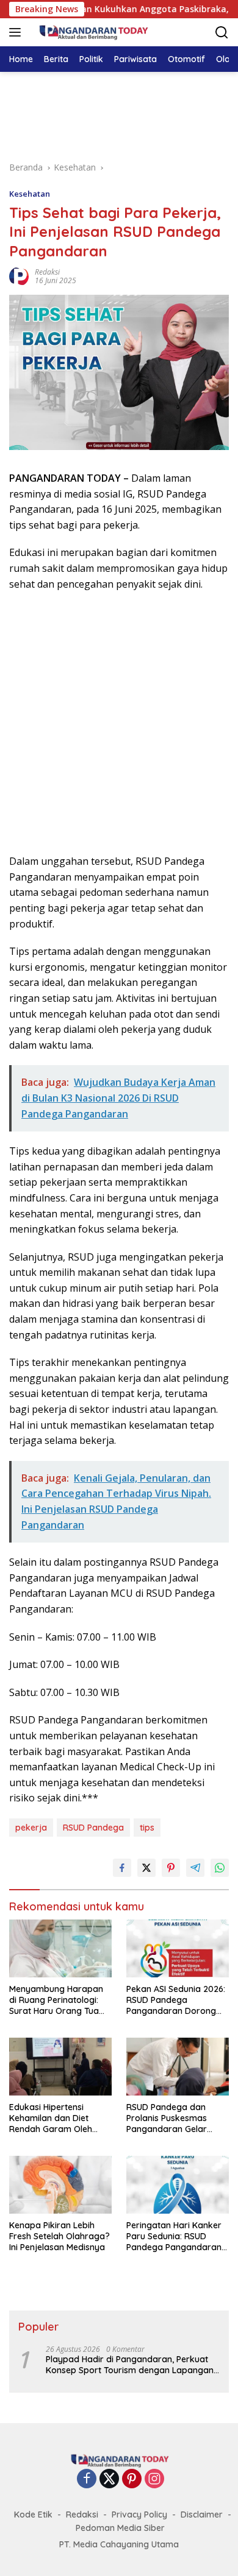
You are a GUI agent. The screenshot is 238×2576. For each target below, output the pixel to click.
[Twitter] (109, 2479)
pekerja (31, 1828)
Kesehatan (30, 194)
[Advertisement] (119, 114)
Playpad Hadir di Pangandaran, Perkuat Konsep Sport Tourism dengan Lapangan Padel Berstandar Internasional (130, 2365)
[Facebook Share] (122, 1868)
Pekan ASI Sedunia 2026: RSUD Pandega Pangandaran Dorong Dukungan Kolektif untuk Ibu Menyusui (176, 2000)
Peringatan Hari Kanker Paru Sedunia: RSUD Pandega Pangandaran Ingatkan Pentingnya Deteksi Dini (174, 2236)
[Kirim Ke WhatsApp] (220, 1868)
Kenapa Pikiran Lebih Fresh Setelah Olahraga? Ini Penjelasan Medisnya (60, 2236)
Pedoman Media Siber (120, 2528)
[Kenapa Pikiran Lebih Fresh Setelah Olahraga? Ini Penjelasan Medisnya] (60, 2185)
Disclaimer (202, 2514)
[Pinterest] (132, 2479)
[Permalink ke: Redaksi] (19, 275)
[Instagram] (154, 2479)
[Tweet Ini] (146, 1868)
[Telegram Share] (195, 1868)
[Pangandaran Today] (91, 32)
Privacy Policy (139, 2514)
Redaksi (47, 272)
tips (147, 1828)
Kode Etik (33, 2514)
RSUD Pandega (93, 1828)
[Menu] (17, 32)
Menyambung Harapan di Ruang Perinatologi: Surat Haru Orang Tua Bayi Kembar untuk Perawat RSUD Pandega (58, 2000)
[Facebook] (87, 2479)
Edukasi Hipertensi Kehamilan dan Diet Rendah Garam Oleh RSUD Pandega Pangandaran (51, 2118)
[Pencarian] (222, 33)
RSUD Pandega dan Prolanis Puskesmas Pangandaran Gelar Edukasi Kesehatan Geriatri (167, 2118)
